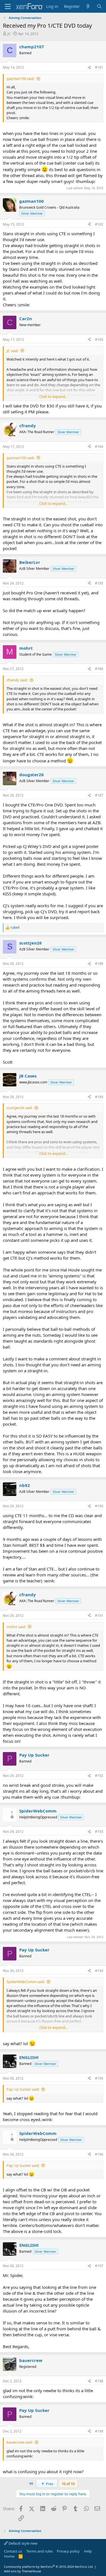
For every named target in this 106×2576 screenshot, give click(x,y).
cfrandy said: (17, 680)
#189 (99, 1097)
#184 (99, 447)
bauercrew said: (20, 2442)
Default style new (22, 2543)
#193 (99, 1832)
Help (88, 2551)
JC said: (12, 351)
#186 (99, 669)
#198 (99, 2381)
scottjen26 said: (20, 1108)
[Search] (99, 6)
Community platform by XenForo (49, 2567)
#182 (99, 224)
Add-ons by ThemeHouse (22, 2571)
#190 (99, 1506)
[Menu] (8, 6)
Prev (49, 2484)
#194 (99, 1971)
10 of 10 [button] (68, 2484)
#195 (99, 2078)
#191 (99, 1616)
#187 (99, 795)
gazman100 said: (20, 78)
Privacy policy (68, 2551)
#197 (99, 2266)
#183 (99, 340)
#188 (99, 964)
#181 (99, 67)
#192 (99, 1776)
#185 (99, 583)
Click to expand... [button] (53, 396)
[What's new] (88, 6)
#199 (99, 2431)
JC (9, 34)
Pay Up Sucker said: (23, 2089)
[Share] (89, 68)
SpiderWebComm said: (26, 1982)
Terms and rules (40, 2551)
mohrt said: (16, 1627)
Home (9, 2556)
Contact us (13, 2551)
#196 (99, 2154)
